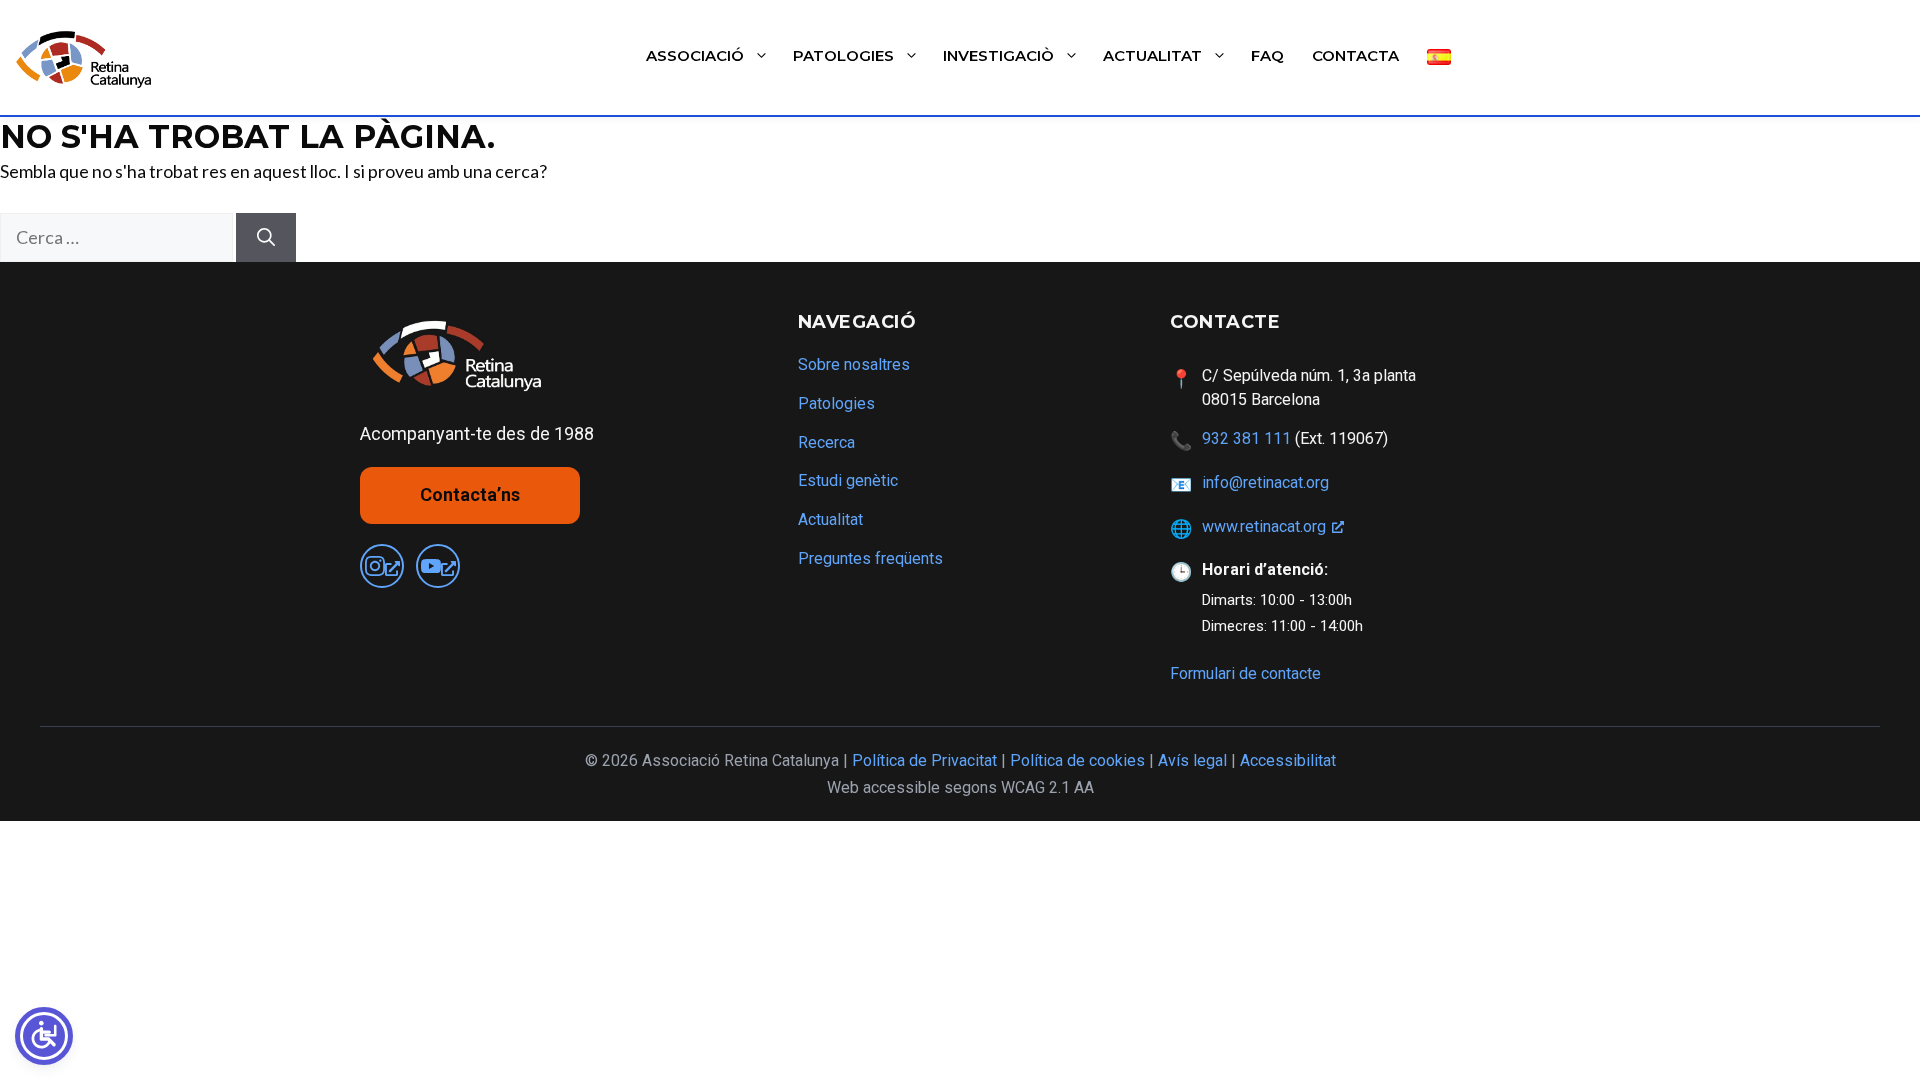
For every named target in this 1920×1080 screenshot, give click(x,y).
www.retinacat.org (1264, 526)
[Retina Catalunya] (88, 58)
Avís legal (1192, 760)
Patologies (843, 55)
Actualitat (1152, 55)
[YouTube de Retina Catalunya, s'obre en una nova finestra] (438, 566)
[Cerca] (266, 237)
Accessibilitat (1288, 760)
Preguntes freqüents (870, 558)
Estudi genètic (848, 480)
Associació (695, 55)
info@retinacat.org (1265, 482)
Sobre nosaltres (854, 364)
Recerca (826, 442)
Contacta (1355, 55)
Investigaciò (998, 55)
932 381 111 (1246, 438)
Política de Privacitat (924, 760)
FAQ (1267, 55)
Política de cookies (1077, 760)
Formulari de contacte (1245, 673)
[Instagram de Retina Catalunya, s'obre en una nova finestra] (382, 566)
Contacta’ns (470, 494)
